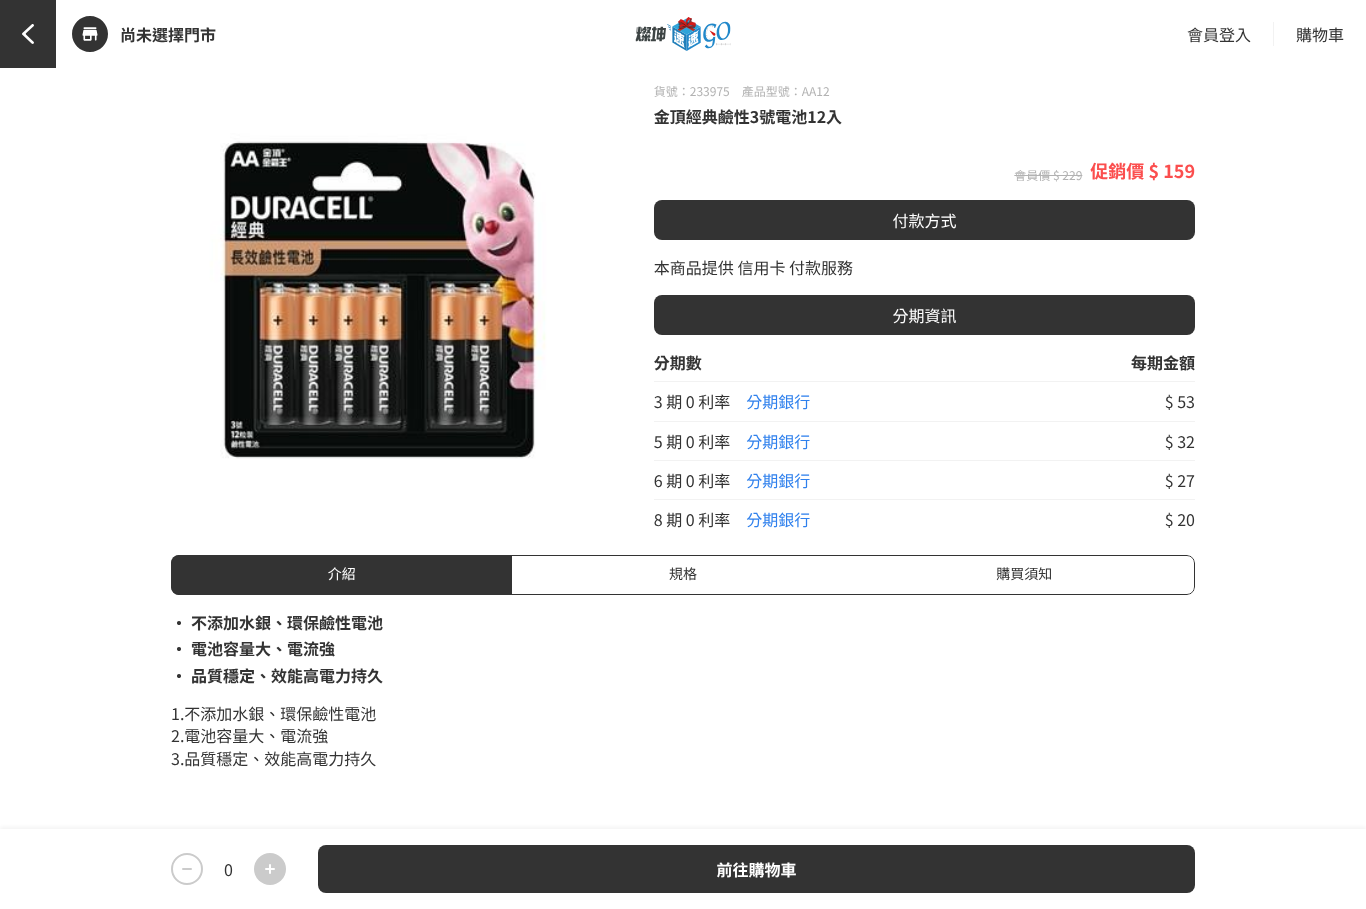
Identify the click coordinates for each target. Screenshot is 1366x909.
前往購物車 (756, 869)
